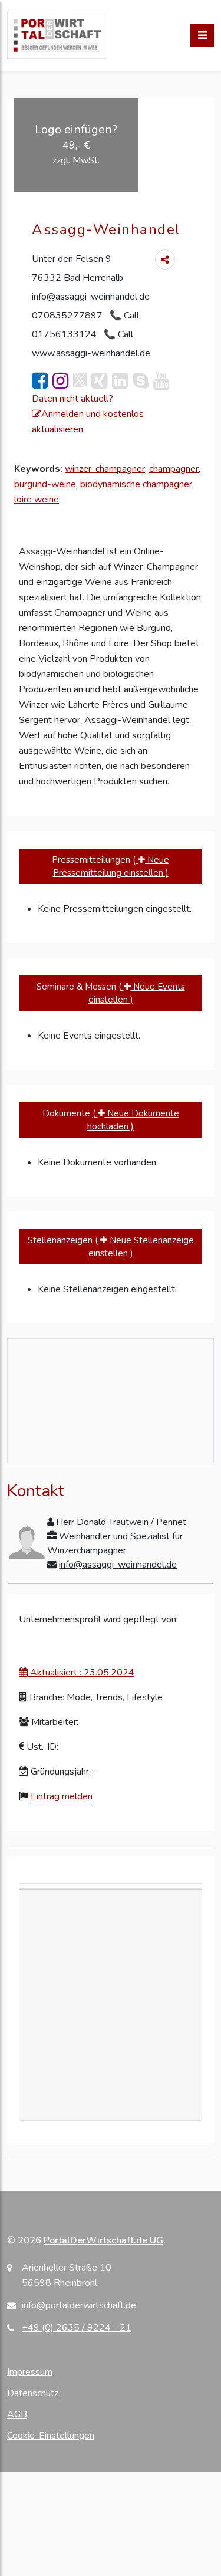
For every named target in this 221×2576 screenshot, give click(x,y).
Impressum (30, 2372)
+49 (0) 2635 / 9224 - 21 (77, 2328)
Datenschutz (33, 2393)
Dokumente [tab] (111, 1120)
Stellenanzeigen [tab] (111, 1247)
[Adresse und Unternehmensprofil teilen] (165, 259)
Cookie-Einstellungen (51, 2436)
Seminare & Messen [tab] (111, 993)
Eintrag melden (62, 1796)
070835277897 (68, 316)
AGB (17, 2414)
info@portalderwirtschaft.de (79, 2305)
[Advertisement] (111, 2005)
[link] (40, 381)
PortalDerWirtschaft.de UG (103, 2240)
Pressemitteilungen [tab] (111, 867)
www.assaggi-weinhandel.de (91, 353)
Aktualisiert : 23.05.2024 (81, 1673)
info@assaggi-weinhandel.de (91, 297)
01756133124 (65, 334)
